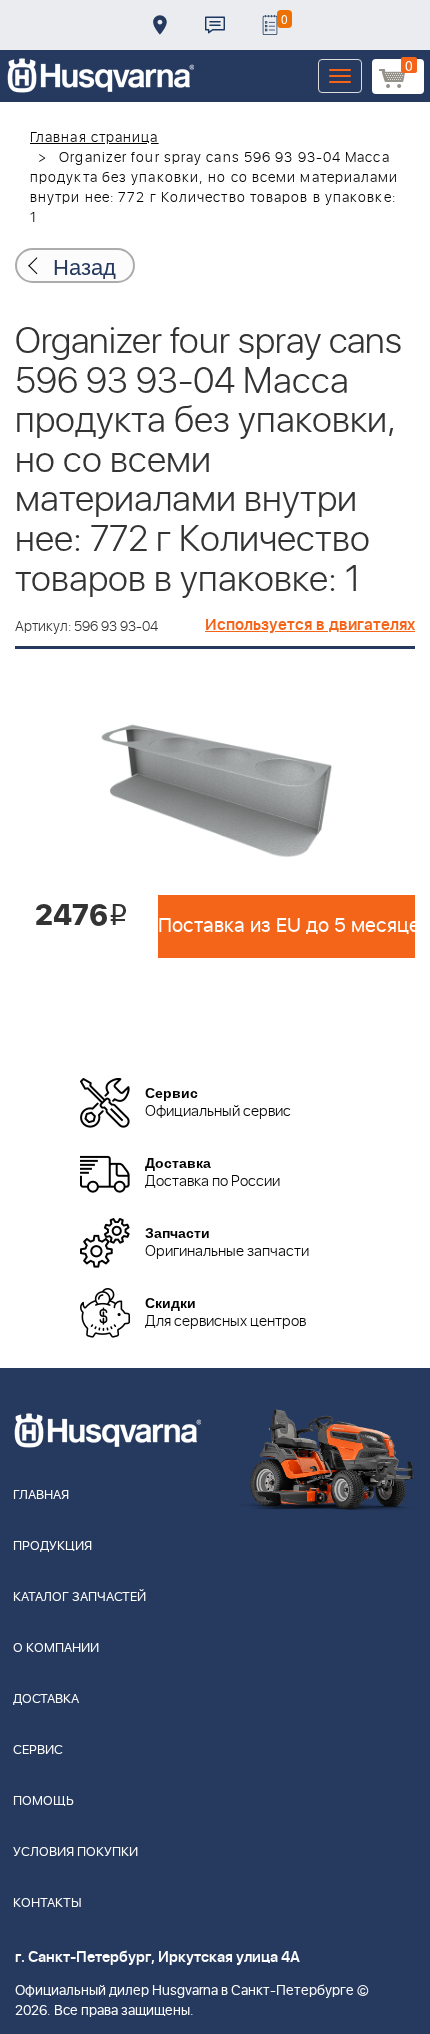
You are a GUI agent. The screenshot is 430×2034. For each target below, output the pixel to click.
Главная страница (94, 138)
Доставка (160, 25)
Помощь (43, 1801)
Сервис (38, 1750)
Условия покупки (75, 1852)
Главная (41, 1495)
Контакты (215, 25)
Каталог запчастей (79, 1597)
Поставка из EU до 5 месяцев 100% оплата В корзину (286, 926)
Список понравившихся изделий (270, 25)
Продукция (52, 1546)
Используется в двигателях (310, 625)
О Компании (56, 1648)
